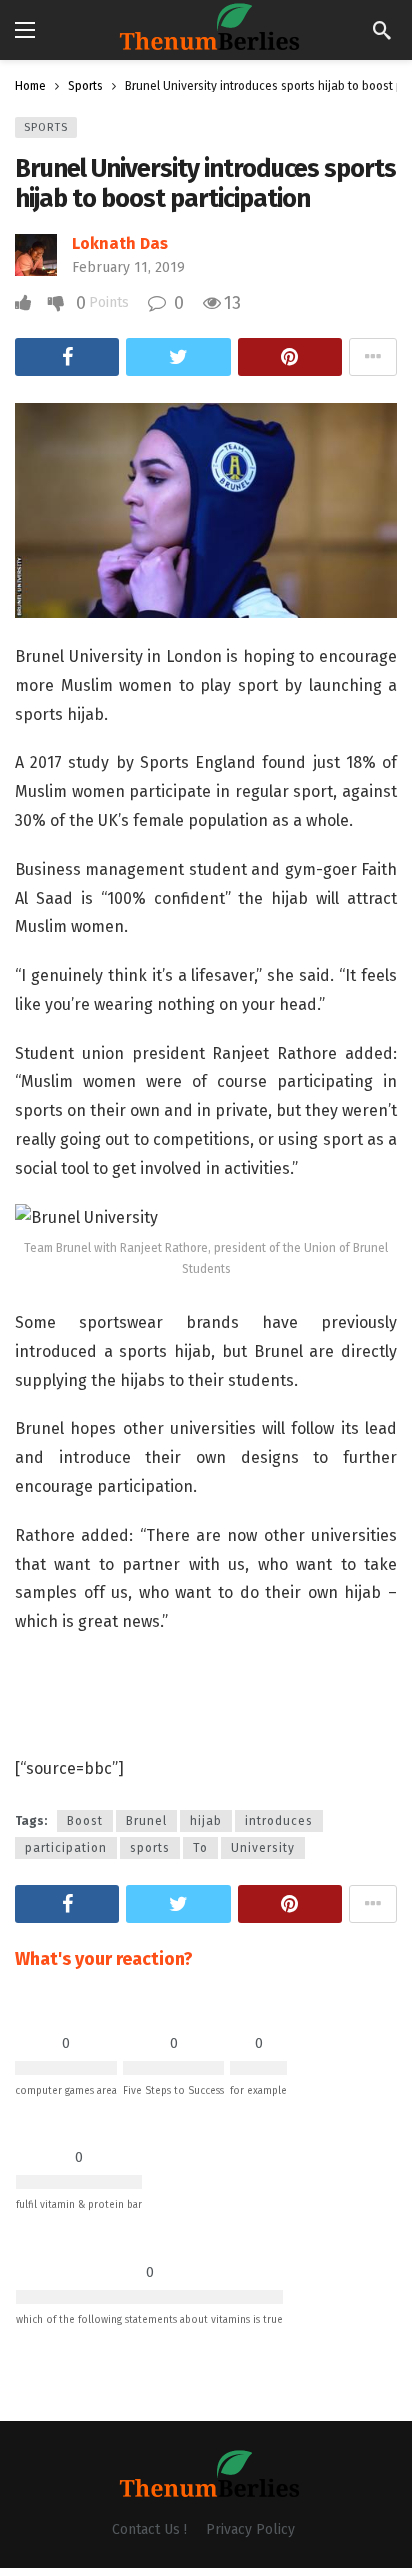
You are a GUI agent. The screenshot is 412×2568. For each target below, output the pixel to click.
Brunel (146, 1821)
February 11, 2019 (128, 267)
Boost (85, 1821)
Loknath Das (120, 243)
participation (66, 1848)
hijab (206, 1821)
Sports (46, 127)
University (263, 1848)
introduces (279, 1821)
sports (150, 1848)
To (200, 1848)
